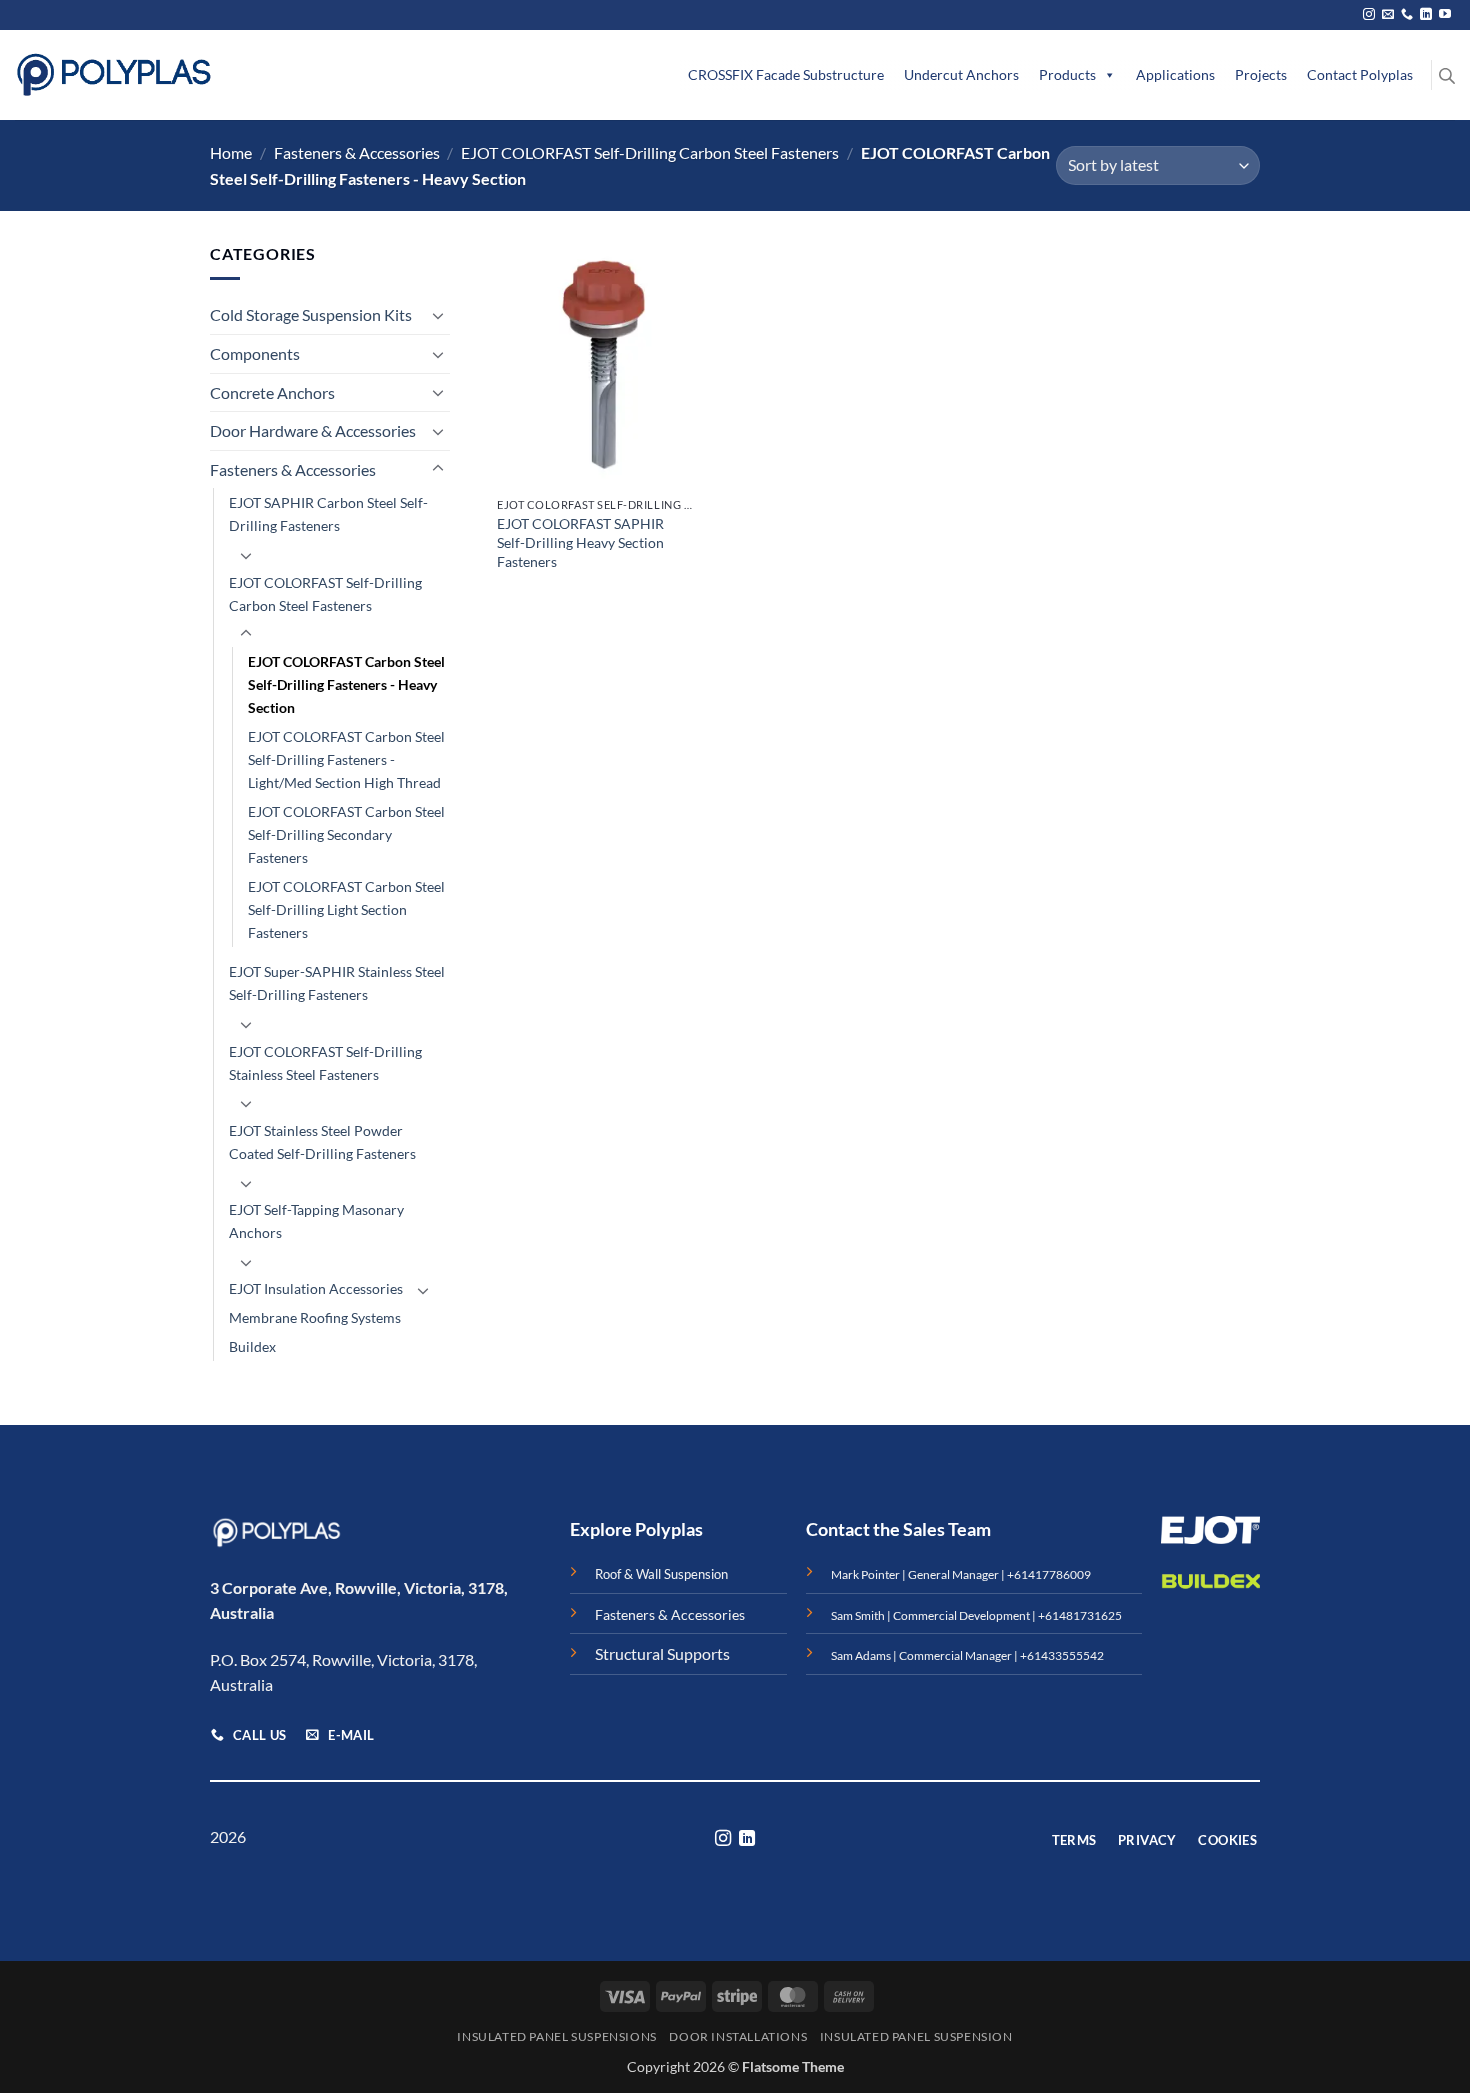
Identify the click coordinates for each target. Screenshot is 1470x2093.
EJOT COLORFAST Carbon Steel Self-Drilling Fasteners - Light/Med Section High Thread (346, 759)
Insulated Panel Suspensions (557, 2036)
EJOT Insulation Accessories (316, 1288)
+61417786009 (1049, 1574)
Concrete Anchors (272, 392)
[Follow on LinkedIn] (1426, 15)
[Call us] (1407, 15)
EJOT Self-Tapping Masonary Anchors (316, 1221)
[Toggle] (438, 315)
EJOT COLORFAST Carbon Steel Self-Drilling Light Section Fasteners (346, 909)
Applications (1175, 74)
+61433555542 (1062, 1655)
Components (255, 353)
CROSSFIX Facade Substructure (786, 74)
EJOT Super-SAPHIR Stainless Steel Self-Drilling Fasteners (337, 983)
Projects (1261, 74)
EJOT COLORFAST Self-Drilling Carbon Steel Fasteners (650, 152)
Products (1067, 74)
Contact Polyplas (1360, 74)
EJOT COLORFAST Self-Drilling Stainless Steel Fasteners (325, 1063)
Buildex (252, 1346)
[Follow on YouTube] (1445, 15)
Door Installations (738, 2036)
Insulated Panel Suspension (916, 2036)
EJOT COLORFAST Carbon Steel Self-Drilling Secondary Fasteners (346, 834)
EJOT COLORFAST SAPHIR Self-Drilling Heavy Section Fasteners (580, 542)
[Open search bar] (1447, 75)
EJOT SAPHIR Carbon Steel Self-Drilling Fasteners (328, 514)
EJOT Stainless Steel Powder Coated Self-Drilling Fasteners (322, 1142)
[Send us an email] (1388, 15)
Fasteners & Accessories (357, 152)
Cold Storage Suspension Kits (311, 314)
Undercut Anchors (961, 74)
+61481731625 (1080, 1615)
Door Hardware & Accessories (313, 430)
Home (231, 152)
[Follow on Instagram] (1369, 15)
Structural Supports (662, 1653)
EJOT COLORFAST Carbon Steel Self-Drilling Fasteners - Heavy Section (346, 684)
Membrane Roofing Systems (315, 1317)
